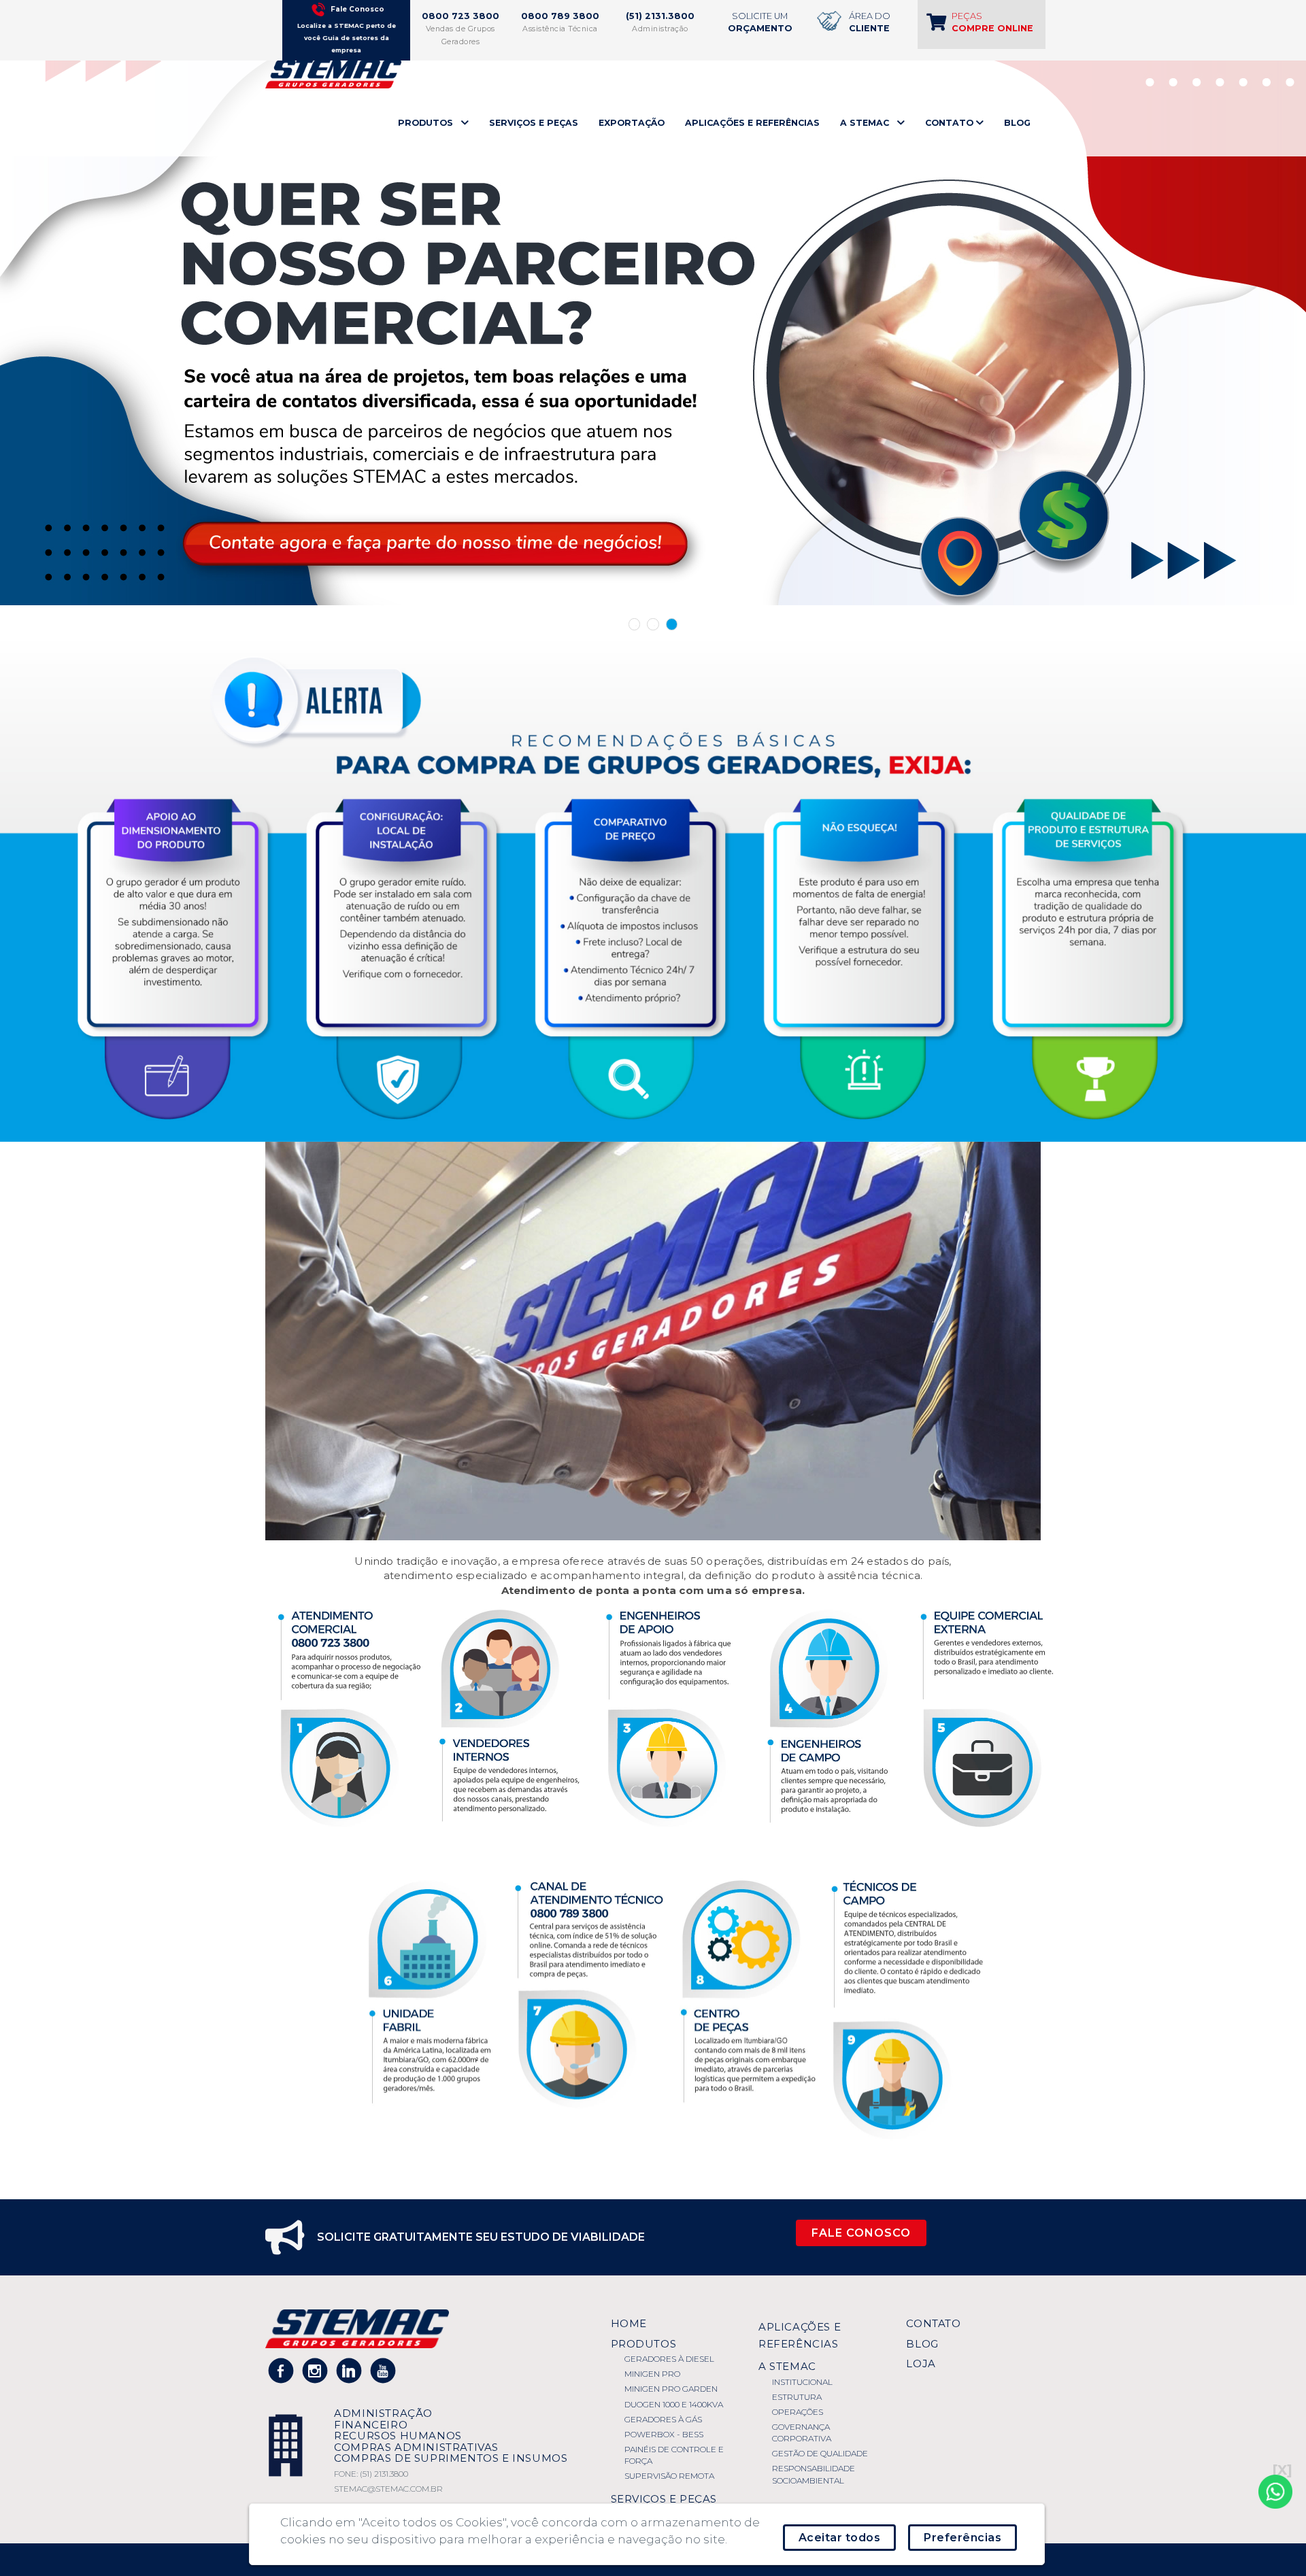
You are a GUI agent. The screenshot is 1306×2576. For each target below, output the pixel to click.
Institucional (802, 2382)
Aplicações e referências (800, 2335)
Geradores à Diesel (669, 2359)
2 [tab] (653, 624)
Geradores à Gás (663, 2419)
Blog (922, 2344)
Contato (933, 2323)
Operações (798, 2412)
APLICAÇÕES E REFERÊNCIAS (752, 123)
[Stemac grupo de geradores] (333, 73)
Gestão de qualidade (820, 2453)
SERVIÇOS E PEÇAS (534, 123)
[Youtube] (383, 2371)
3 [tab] (672, 624)
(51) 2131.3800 (660, 16)
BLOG (1017, 123)
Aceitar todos (840, 2538)
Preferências (962, 2538)
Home (629, 2323)
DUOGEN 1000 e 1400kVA (674, 2404)
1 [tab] (635, 624)
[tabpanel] (653, 303)
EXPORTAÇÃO (632, 123)
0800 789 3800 (560, 16)
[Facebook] (281, 2371)
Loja (921, 2363)
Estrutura (797, 2397)
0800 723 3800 (461, 16)
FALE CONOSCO (861, 2233)
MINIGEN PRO (652, 2374)
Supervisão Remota (669, 2476)
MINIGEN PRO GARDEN (671, 2389)
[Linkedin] (349, 2371)
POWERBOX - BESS (664, 2434)
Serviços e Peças (664, 2499)
